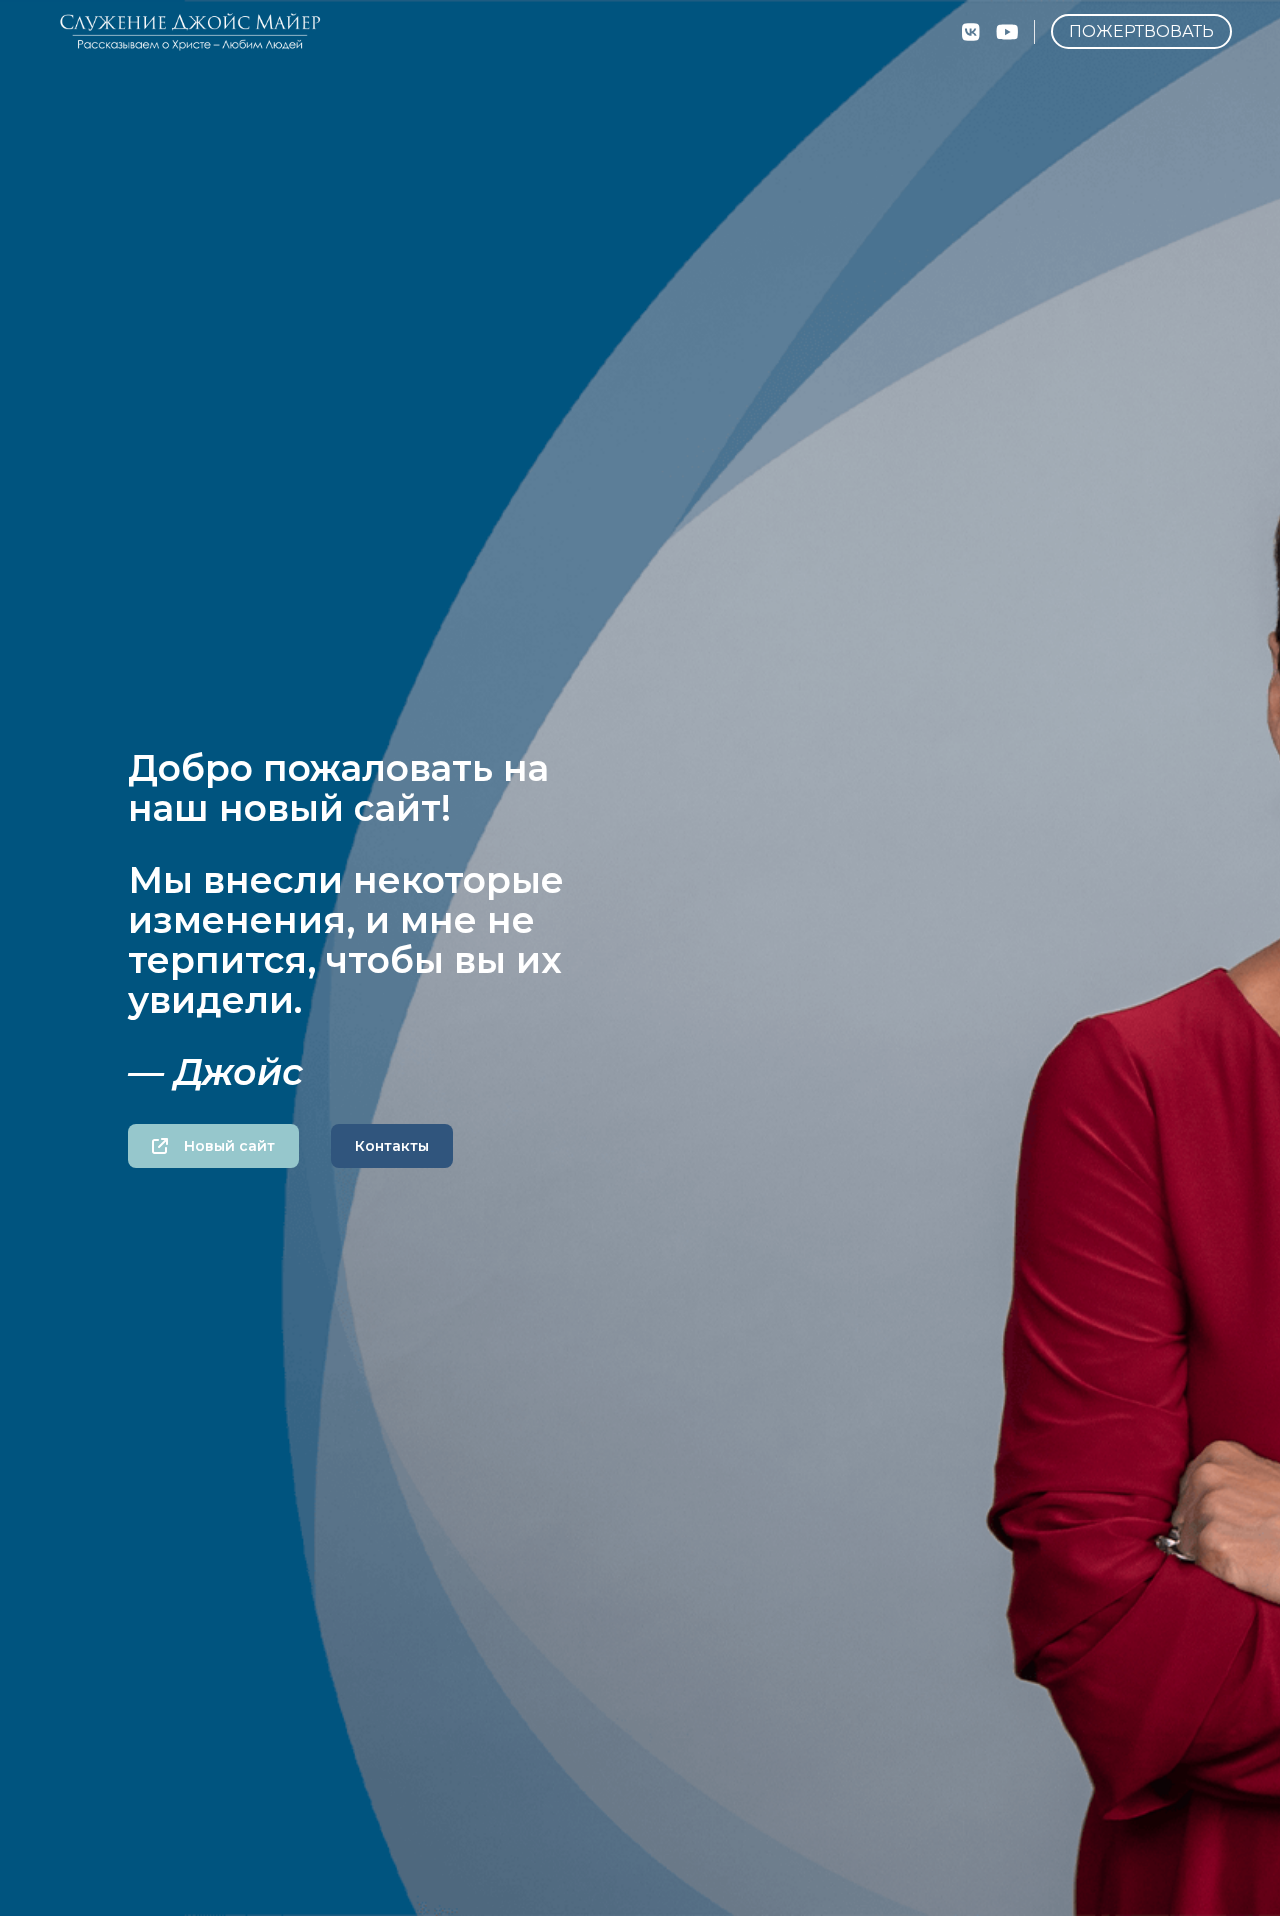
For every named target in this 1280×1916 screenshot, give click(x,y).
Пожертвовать (1141, 31)
